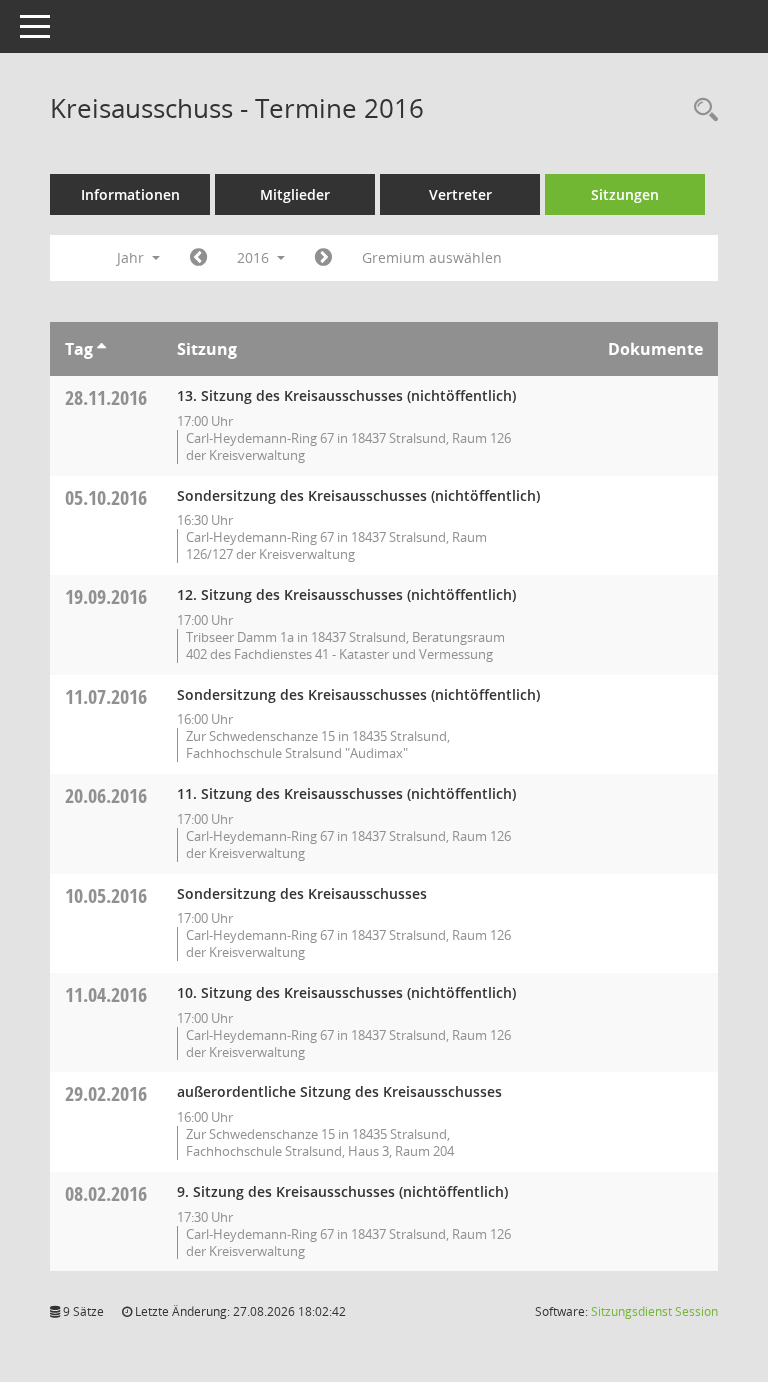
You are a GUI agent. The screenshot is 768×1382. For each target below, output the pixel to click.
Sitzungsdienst (654, 1311)
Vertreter (460, 194)
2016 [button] (255, 257)
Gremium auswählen (432, 257)
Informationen (130, 194)
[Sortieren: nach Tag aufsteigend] (101, 349)
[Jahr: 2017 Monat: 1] (323, 258)
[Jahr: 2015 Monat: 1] (198, 258)
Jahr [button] (132, 257)
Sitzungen (625, 194)
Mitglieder (295, 194)
